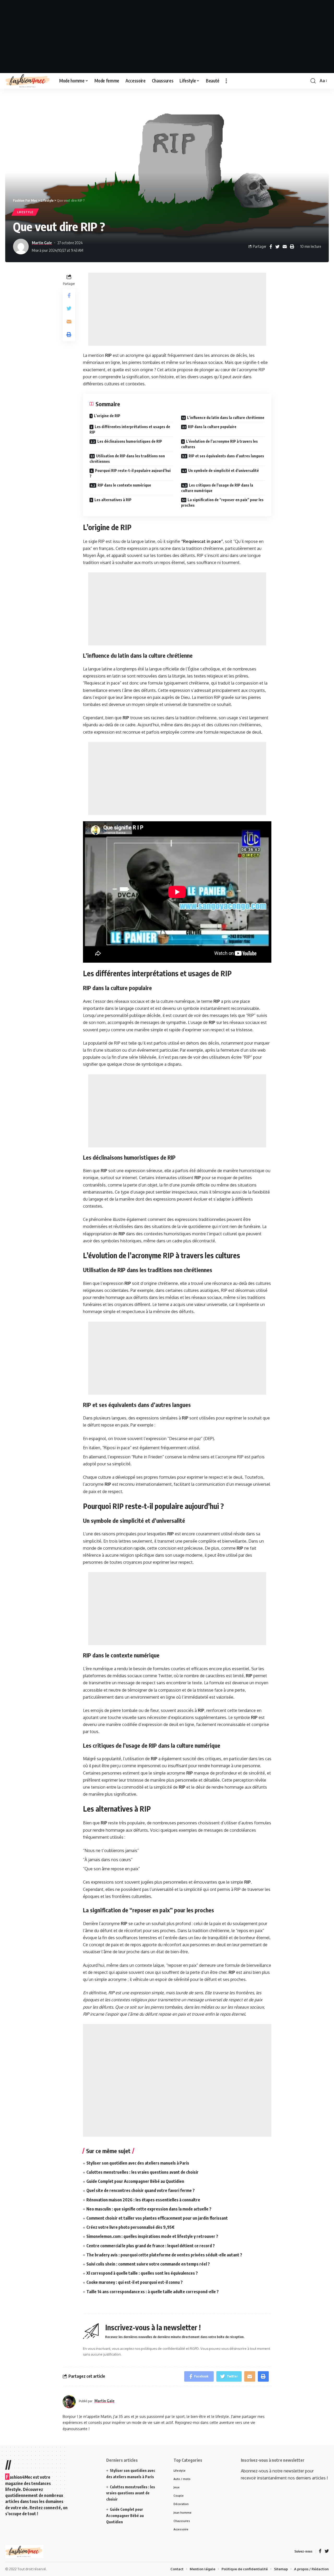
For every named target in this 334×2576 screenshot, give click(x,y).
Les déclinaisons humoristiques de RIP (130, 441)
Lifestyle (25, 212)
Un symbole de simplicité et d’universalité (223, 471)
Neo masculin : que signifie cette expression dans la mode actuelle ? (149, 2209)
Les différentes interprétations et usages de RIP (130, 429)
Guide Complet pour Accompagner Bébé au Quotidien (135, 2181)
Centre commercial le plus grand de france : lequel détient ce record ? (151, 2246)
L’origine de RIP (107, 416)
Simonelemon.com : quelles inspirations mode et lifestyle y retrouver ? (152, 2236)
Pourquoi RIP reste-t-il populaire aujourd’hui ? (130, 473)
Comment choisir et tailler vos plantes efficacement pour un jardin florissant (157, 2218)
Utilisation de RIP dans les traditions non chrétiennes (127, 459)
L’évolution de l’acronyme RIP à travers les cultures (219, 444)
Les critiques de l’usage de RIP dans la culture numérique (217, 488)
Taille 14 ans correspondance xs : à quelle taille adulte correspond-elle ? (153, 2292)
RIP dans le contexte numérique (124, 485)
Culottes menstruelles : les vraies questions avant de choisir (142, 2172)
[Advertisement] (167, 37)
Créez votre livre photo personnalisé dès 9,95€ (130, 2227)
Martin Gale (42, 243)
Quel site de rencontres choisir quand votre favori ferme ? (141, 2190)
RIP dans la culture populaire (212, 427)
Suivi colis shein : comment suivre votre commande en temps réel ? (148, 2264)
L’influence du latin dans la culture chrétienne (226, 418)
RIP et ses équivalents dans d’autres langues (226, 456)
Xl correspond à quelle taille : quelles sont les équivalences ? (142, 2273)
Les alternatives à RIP (113, 500)
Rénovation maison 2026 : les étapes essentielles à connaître (143, 2200)
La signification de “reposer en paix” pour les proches (222, 502)
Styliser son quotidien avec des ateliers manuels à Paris (138, 2163)
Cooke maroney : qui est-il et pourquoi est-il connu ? (135, 2282)
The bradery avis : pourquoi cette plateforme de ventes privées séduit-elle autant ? (164, 2255)
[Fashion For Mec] (28, 81)
